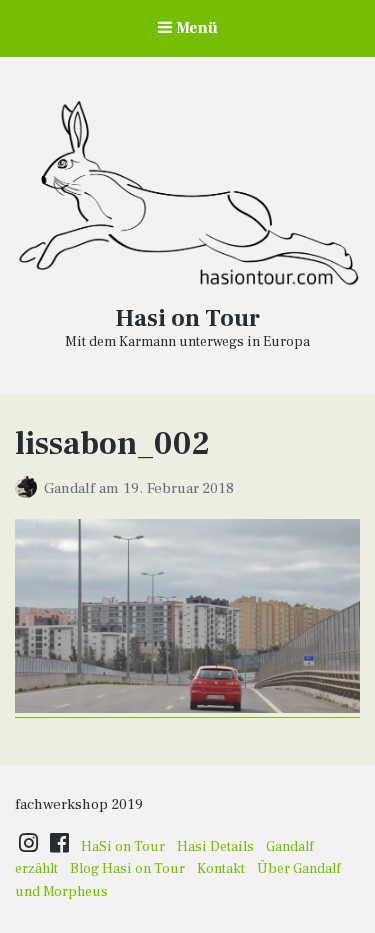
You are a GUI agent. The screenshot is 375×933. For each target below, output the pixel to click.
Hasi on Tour (187, 318)
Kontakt (221, 869)
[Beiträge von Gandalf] (29, 488)
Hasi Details (215, 847)
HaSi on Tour (123, 847)
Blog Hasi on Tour (127, 869)
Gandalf (71, 488)
